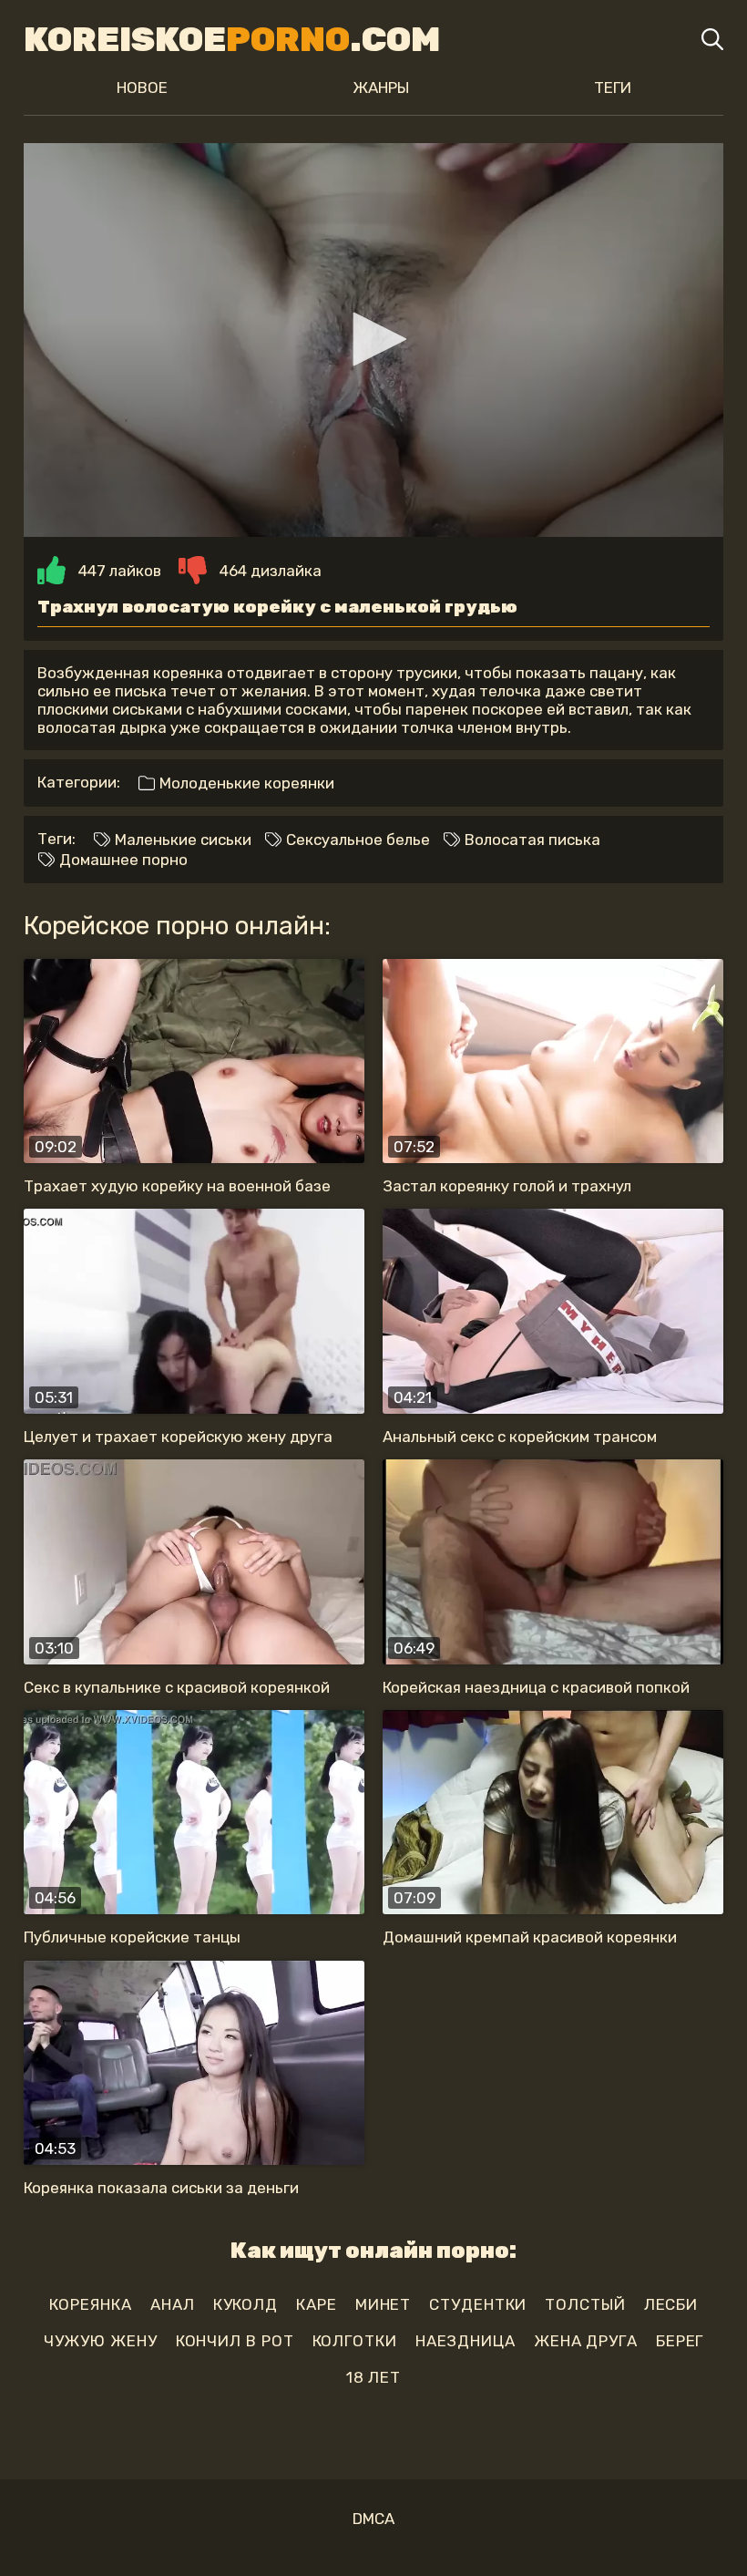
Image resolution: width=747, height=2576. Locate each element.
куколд (246, 2304)
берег (680, 2341)
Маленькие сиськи (181, 840)
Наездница (466, 2341)
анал (173, 2304)
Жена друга (586, 2341)
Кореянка (91, 2304)
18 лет (373, 2377)
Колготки (355, 2341)
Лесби (671, 2304)
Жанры (381, 88)
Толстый (585, 2304)
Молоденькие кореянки (245, 783)
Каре (317, 2304)
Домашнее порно (122, 860)
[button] (373, 339)
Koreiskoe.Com (232, 39)
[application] (373, 340)
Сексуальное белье (356, 840)
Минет (384, 2304)
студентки (478, 2304)
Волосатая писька (531, 840)
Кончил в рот (235, 2341)
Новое (142, 88)
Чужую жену (101, 2341)
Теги (613, 88)
